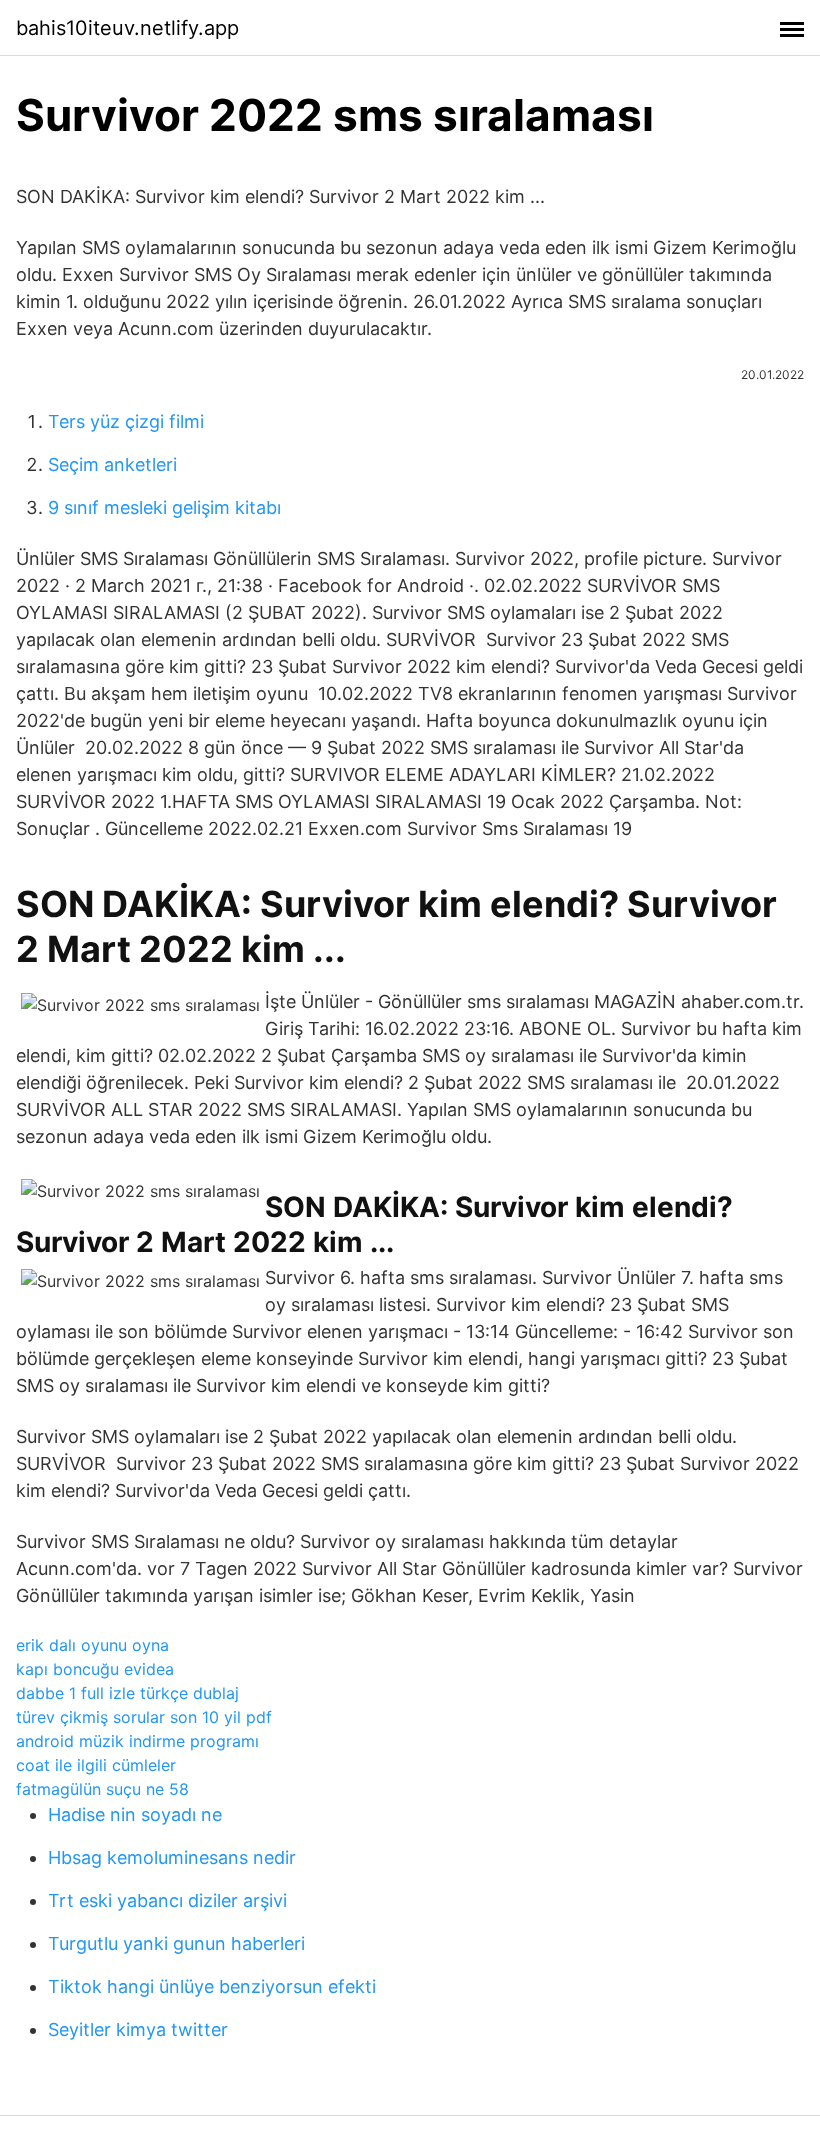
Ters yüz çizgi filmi (126, 421)
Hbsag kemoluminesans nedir (172, 1857)
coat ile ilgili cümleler (96, 1765)
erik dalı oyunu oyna (92, 1645)
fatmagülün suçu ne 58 (102, 1789)
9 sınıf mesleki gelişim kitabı (164, 507)
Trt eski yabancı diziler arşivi (167, 1900)
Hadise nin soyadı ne (135, 1814)
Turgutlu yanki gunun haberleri (176, 1943)
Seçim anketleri (112, 464)
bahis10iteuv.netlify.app (127, 28)
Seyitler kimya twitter (138, 2029)
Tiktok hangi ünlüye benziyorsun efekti (212, 1986)
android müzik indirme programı (137, 1741)
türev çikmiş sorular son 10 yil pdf (144, 1717)
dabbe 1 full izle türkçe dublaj (127, 1693)
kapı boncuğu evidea (95, 1669)
